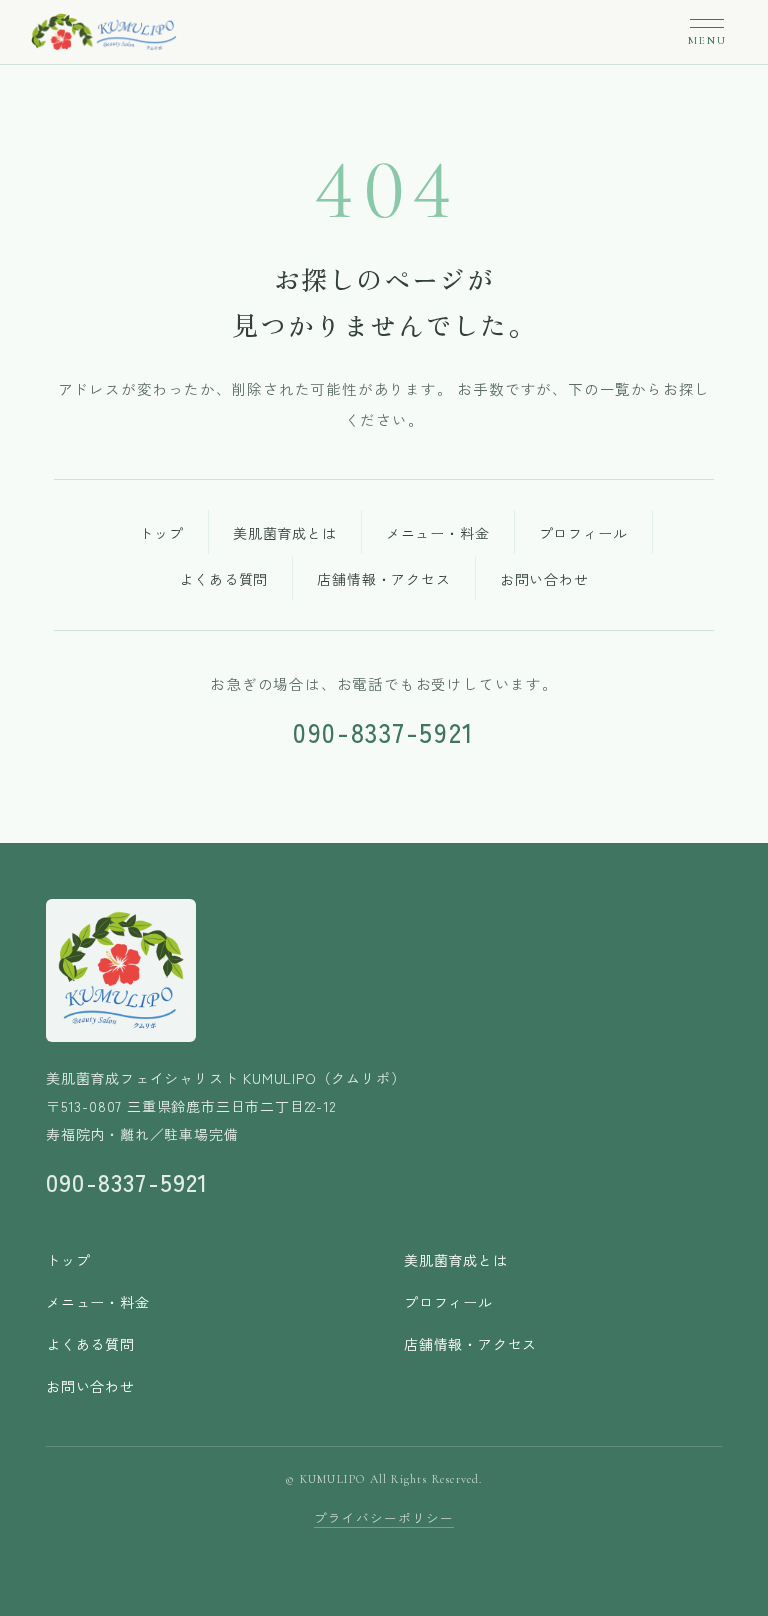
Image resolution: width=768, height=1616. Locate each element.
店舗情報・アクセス (384, 579)
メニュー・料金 (438, 533)
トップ (161, 533)
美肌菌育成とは (285, 533)
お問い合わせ (544, 579)
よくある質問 (223, 579)
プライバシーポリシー (384, 1517)
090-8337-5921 (383, 732)
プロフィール (583, 533)
